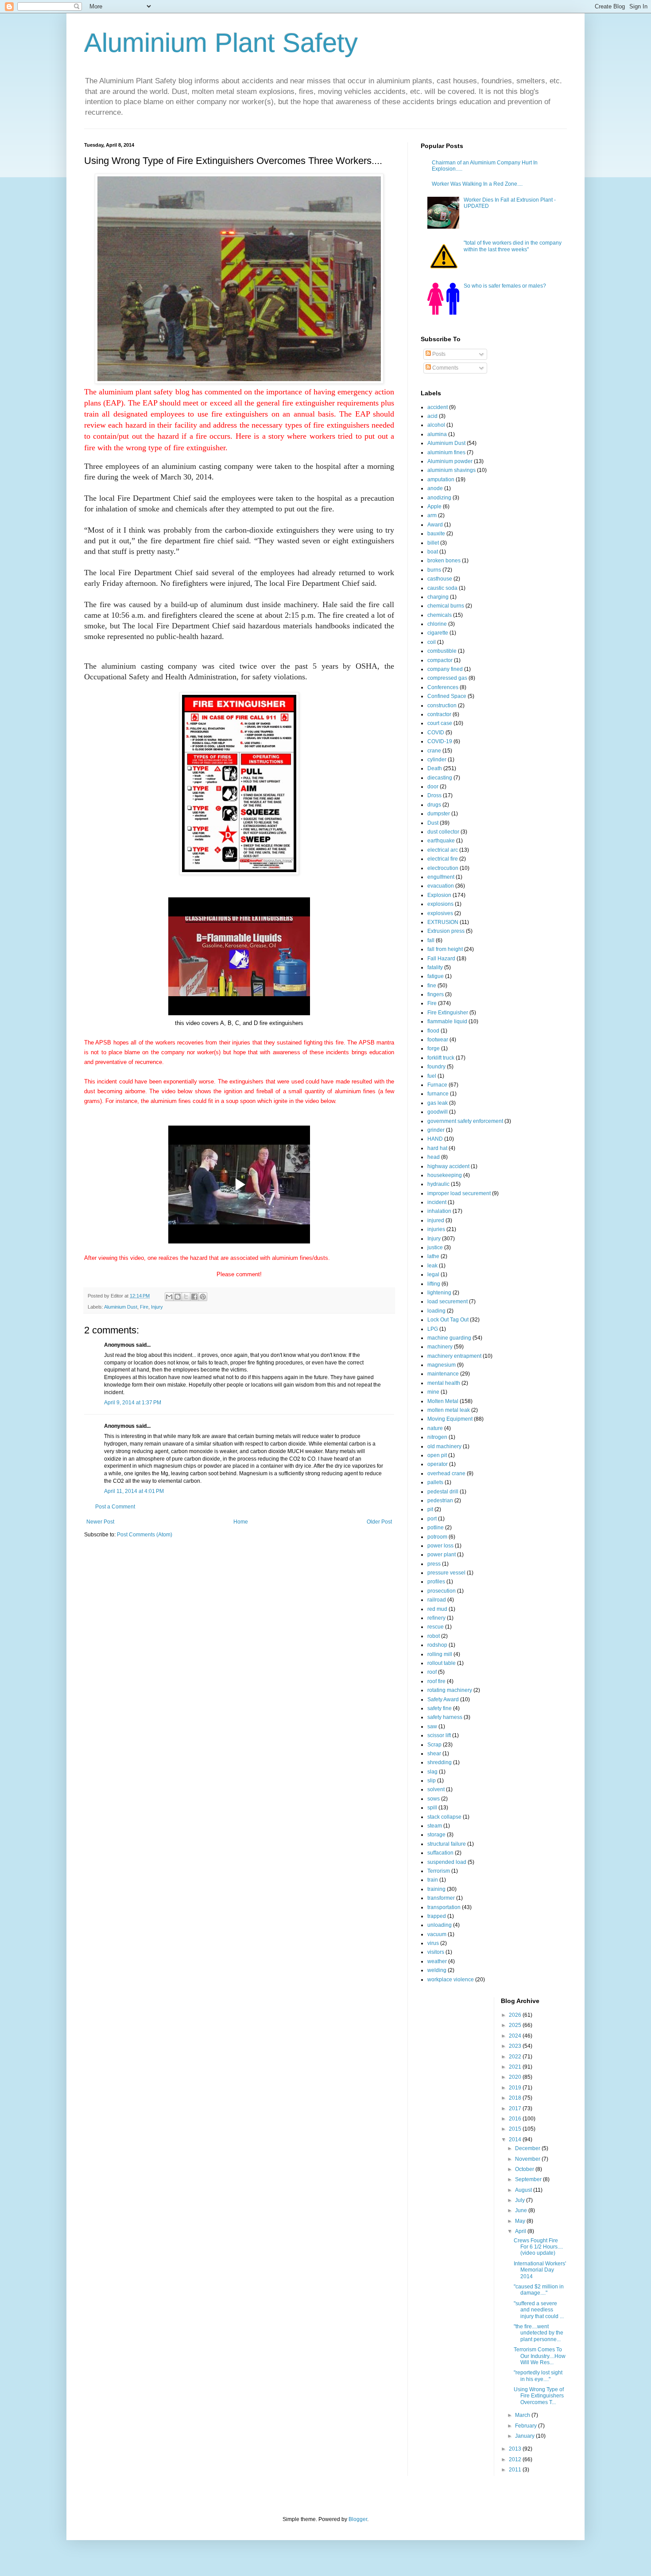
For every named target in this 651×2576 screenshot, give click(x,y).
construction (442, 705)
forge (434, 1048)
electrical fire (443, 859)
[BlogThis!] (178, 1297)
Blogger (358, 2519)
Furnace (437, 1085)
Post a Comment (115, 1507)
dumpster (439, 814)
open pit (437, 1455)
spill (432, 1808)
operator (438, 1464)
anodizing (439, 498)
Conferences (443, 687)
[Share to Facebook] (194, 1297)
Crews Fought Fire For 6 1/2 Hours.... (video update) (538, 2247)
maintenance (443, 1374)
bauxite (436, 534)
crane (434, 751)
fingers (436, 994)
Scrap (434, 1745)
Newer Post (100, 1522)
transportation (444, 1907)
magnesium (442, 1365)
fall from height (445, 949)
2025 (516, 2025)
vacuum (437, 1934)
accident (438, 407)
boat (433, 552)
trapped (437, 1916)
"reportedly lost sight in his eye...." (538, 2376)
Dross (434, 795)
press (434, 1564)
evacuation (441, 886)
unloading (440, 1925)
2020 (516, 2077)
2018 (516, 2098)
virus (433, 1943)
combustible (442, 651)
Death (435, 768)
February (527, 2426)
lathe (433, 1256)
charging (438, 597)
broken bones (444, 561)
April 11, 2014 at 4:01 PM (134, 1491)
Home (241, 1522)
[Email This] (169, 1297)
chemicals (440, 615)
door (433, 787)
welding (437, 1970)
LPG (433, 1329)
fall (431, 940)
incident (437, 1202)
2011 (516, 2470)
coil (432, 642)
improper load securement (459, 1193)
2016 (516, 2119)
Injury (157, 1307)
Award (435, 525)
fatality (435, 967)
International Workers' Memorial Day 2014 (540, 2270)
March (523, 2415)
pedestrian (440, 1500)
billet (433, 543)
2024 (516, 2036)
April (521, 2231)
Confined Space (447, 696)
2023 (516, 2046)
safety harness (445, 1717)
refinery (436, 1618)
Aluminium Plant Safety (221, 43)
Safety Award (443, 1699)
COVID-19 (440, 741)
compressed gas (447, 678)
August (524, 2190)
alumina (437, 434)
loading (436, 1311)
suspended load (447, 1862)
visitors (436, 1952)
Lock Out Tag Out (448, 1320)
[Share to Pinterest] (203, 1297)
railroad (437, 1600)
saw (432, 1726)
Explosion (439, 895)
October (525, 2169)
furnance (438, 1094)
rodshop (437, 1645)
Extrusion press (446, 931)
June (522, 2210)
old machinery (444, 1446)
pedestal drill (443, 1492)
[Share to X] (186, 1297)
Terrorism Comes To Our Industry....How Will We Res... (540, 2356)
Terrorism (439, 1871)
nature (435, 1428)
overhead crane (446, 1473)
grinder (436, 1130)
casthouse (440, 579)
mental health (444, 1383)
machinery (440, 1347)
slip (432, 1781)
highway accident (448, 1166)
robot (434, 1636)
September (529, 2179)
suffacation (440, 1853)
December (528, 2148)
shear (434, 1754)
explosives (440, 913)
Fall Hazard (441, 959)
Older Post (379, 1522)
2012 (516, 2459)
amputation (441, 479)
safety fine (440, 1708)
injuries (436, 1229)
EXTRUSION (443, 922)
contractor (439, 714)
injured (436, 1220)
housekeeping (445, 1175)
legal (433, 1274)
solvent (436, 1789)
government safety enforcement (465, 1121)
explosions (440, 904)
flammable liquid (447, 1021)
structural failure (447, 1844)
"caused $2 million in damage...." (539, 2290)
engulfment (441, 877)
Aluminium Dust (121, 1307)
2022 (516, 2057)
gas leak (438, 1103)
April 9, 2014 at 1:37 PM (133, 1403)
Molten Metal (443, 1401)
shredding (440, 1762)
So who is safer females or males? (505, 286)
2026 (516, 2015)
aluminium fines (446, 452)
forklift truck (441, 1058)
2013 (516, 2449)
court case (440, 723)
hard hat (437, 1148)
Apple (434, 507)
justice (435, 1247)
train (433, 1880)
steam (435, 1826)
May (521, 2221)
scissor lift (439, 1735)
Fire (144, 1307)
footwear (438, 1040)
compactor (440, 660)
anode (435, 488)
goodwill (438, 1112)
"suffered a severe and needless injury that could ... (539, 2310)
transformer (441, 1898)
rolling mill (440, 1654)
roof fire (436, 1681)
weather (437, 1961)
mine (433, 1392)
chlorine (437, 624)
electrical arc (443, 850)
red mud (437, 1609)
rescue (436, 1627)
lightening (439, 1293)
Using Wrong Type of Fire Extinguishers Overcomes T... (539, 2396)
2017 (516, 2108)
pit (430, 1509)
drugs (434, 805)
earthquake (441, 841)
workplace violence (451, 1980)
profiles (436, 1582)
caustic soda (442, 588)
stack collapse (444, 1817)
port (432, 1519)
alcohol (436, 425)
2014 (516, 2140)
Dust (433, 823)
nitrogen (437, 1437)
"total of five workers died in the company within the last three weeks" (513, 246)
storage (436, 1835)
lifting (434, 1284)
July (521, 2200)
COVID (436, 733)
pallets (435, 1482)
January (525, 2436)
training (436, 1889)
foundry (436, 1067)
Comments (445, 368)
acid (432, 416)
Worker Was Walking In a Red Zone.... (477, 184)
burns (434, 570)
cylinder (437, 760)
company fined (445, 669)
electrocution (443, 868)
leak (432, 1266)
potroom (437, 1537)
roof (432, 1672)
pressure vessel (446, 1573)
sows (434, 1799)
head (434, 1157)
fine (432, 986)
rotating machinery (450, 1690)
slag (432, 1772)
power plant (442, 1555)
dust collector (443, 832)
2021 (516, 2067)
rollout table (442, 1663)
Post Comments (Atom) (145, 1535)
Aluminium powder (450, 461)
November (528, 2159)
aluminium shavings (451, 470)
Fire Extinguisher (448, 1013)
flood (433, 1031)
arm (432, 515)
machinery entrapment (454, 1356)
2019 (516, 2088)
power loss (440, 1546)
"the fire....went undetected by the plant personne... (539, 2333)
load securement (448, 1302)
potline (436, 1528)
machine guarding (449, 1338)
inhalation (439, 1211)
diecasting (440, 778)
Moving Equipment (450, 1419)
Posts (438, 354)
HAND (435, 1139)
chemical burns (446, 606)
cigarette (438, 633)
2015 (516, 2129)
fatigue (436, 976)
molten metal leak (449, 1410)
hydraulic (438, 1184)
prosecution (442, 1591)
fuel (432, 1076)
